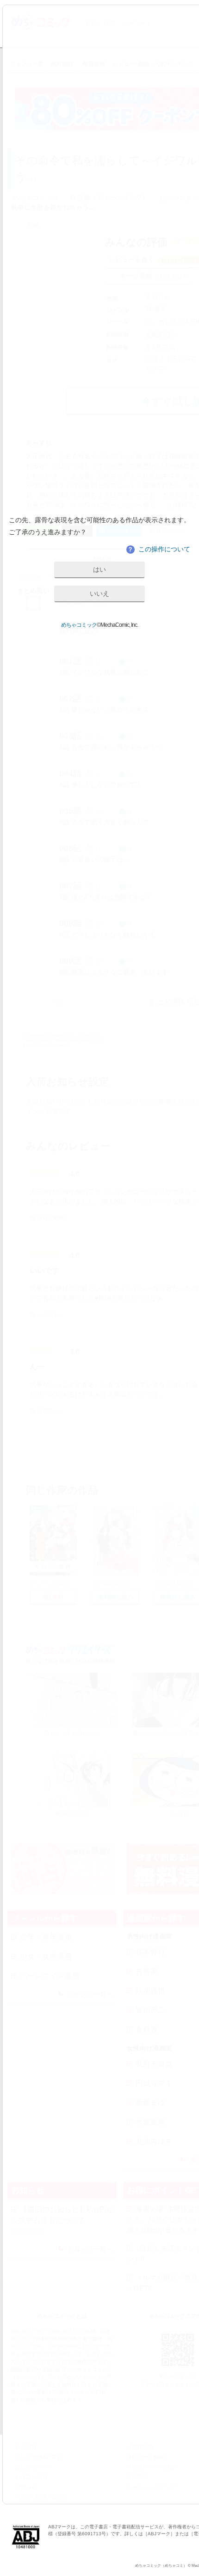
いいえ (99, 593)
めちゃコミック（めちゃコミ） (161, 2566)
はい (99, 569)
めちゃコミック (79, 625)
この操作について (159, 549)
